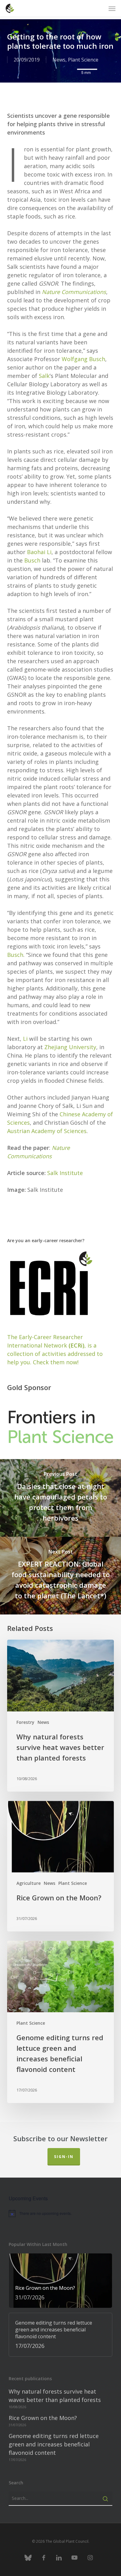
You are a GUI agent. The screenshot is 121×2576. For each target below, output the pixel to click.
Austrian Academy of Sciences (47, 1131)
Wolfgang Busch (83, 359)
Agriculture (29, 1883)
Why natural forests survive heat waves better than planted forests (55, 2396)
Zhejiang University (70, 1047)
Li (25, 1039)
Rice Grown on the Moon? (43, 2418)
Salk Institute (65, 1173)
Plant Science (83, 60)
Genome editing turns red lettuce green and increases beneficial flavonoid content (54, 2444)
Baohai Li (39, 552)
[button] (112, 8)
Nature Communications (74, 292)
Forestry (25, 1722)
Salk (44, 376)
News (59, 60)
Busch (32, 560)
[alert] (60, 2213)
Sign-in (64, 2157)
